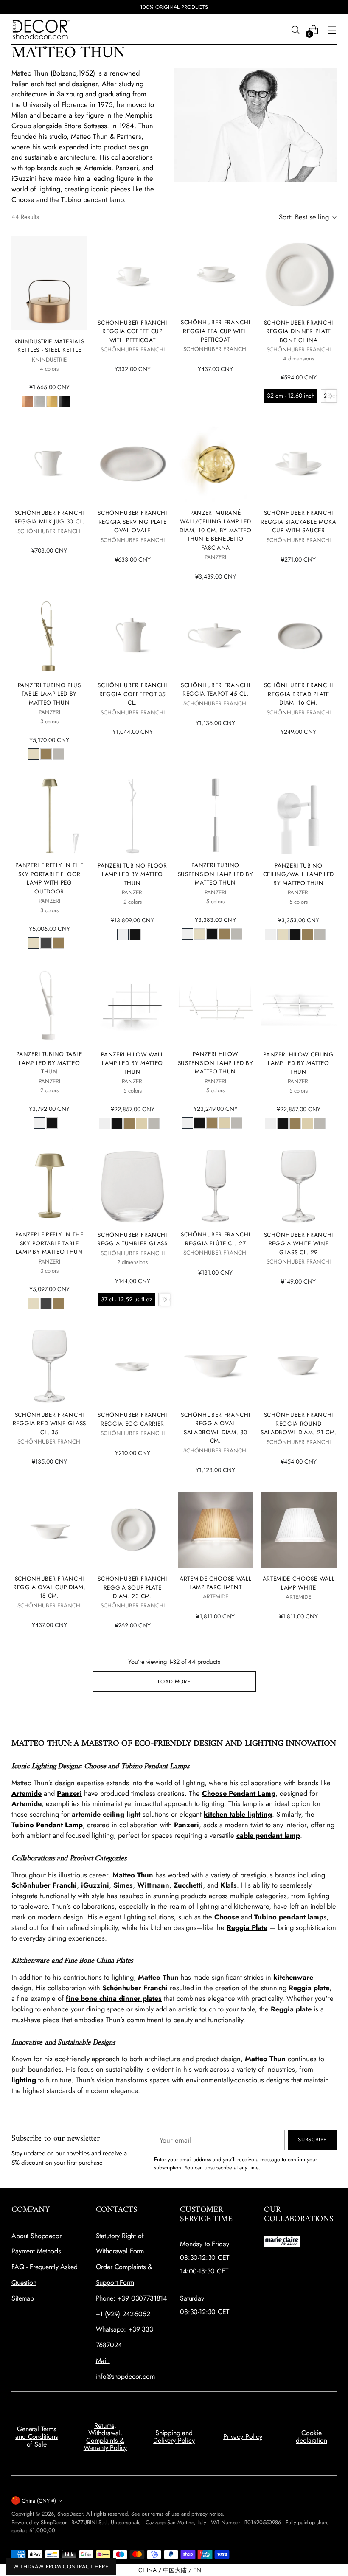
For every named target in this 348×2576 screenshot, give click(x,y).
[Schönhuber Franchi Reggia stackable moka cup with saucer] (299, 464)
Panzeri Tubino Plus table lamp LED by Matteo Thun (49, 694)
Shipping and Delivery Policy (174, 2437)
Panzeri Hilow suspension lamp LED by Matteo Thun (216, 1063)
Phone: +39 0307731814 (132, 2298)
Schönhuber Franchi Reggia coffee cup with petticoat (132, 331)
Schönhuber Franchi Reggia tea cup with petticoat (215, 331)
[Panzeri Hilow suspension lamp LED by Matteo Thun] (216, 1005)
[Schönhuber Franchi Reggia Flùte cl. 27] (216, 1185)
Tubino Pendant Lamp (47, 1825)
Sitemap (23, 2298)
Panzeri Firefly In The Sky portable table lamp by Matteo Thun (49, 1243)
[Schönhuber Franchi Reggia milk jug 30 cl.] (49, 464)
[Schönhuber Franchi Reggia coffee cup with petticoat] (133, 274)
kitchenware (293, 1977)
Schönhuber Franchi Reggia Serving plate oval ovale (132, 521)
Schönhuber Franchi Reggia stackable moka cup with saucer (298, 521)
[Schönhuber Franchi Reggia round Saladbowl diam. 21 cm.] (299, 1366)
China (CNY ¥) (39, 2501)
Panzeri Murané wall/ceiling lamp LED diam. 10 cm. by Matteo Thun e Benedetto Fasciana (216, 530)
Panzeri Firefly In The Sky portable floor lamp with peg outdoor (49, 878)
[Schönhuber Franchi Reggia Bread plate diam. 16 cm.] (299, 636)
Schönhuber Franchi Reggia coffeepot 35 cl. (132, 694)
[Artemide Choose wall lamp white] (299, 1530)
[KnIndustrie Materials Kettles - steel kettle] (49, 283)
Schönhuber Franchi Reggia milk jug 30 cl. (49, 517)
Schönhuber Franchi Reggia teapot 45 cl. (215, 689)
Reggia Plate (247, 1927)
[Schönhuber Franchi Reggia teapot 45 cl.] (216, 636)
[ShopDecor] (41, 29)
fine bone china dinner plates (114, 1998)
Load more (174, 1681)
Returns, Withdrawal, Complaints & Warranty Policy (105, 2437)
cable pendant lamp (268, 1835)
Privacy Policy (243, 2437)
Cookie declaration (311, 2437)
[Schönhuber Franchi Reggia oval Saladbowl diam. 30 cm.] (216, 1365)
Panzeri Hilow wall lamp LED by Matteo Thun (132, 1063)
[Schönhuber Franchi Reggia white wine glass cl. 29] (299, 1186)
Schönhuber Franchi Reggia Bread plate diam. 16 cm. (299, 694)
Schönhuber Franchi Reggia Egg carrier (132, 1419)
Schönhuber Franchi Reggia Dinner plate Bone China (299, 331)
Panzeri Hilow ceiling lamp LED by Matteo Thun (298, 1063)
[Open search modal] (296, 29)
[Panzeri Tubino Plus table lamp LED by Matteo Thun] (49, 636)
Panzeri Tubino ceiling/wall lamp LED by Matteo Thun (299, 874)
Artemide (27, 1793)
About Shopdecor (36, 2236)
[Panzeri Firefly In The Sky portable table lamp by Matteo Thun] (49, 1185)
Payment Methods (36, 2251)
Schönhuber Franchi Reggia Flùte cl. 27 (215, 1239)
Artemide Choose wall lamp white (299, 1583)
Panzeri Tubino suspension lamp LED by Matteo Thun (216, 874)
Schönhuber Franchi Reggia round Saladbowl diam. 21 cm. (299, 1423)
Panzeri (69, 1793)
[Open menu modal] (332, 29)
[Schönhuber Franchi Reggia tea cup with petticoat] (216, 273)
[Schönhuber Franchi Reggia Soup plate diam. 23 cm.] (133, 1530)
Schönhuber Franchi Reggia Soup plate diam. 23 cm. (132, 1587)
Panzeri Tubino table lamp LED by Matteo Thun (49, 1063)
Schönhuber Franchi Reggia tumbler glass (132, 1239)
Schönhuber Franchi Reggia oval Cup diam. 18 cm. (49, 1587)
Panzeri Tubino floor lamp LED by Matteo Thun (132, 874)
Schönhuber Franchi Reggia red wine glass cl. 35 (49, 1423)
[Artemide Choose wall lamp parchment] (216, 1529)
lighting (24, 2080)
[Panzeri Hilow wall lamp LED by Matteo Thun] (133, 1005)
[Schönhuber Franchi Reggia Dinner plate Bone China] (299, 274)
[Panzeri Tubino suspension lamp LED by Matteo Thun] (216, 816)
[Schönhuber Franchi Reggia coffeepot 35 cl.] (133, 636)
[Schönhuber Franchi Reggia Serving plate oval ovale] (133, 464)
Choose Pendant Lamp (239, 1793)
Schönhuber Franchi (44, 1885)
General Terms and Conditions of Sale (36, 2436)
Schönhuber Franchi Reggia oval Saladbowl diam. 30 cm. (215, 1428)
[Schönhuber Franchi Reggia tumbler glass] (133, 1186)
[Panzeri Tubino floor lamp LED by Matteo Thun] (133, 816)
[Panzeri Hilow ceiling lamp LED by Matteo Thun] (299, 1005)
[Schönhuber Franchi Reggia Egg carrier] (133, 1366)
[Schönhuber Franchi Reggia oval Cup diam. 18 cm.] (49, 1529)
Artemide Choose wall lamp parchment (216, 1583)
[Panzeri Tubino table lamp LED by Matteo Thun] (49, 1005)
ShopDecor (70, 2514)
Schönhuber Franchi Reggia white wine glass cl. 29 (299, 1243)
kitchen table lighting (238, 1814)
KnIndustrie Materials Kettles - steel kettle (49, 346)
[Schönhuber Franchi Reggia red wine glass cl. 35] (49, 1365)
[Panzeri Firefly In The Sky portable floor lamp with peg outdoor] (49, 816)
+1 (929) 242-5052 (123, 2314)
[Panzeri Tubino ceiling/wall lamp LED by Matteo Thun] (299, 816)
